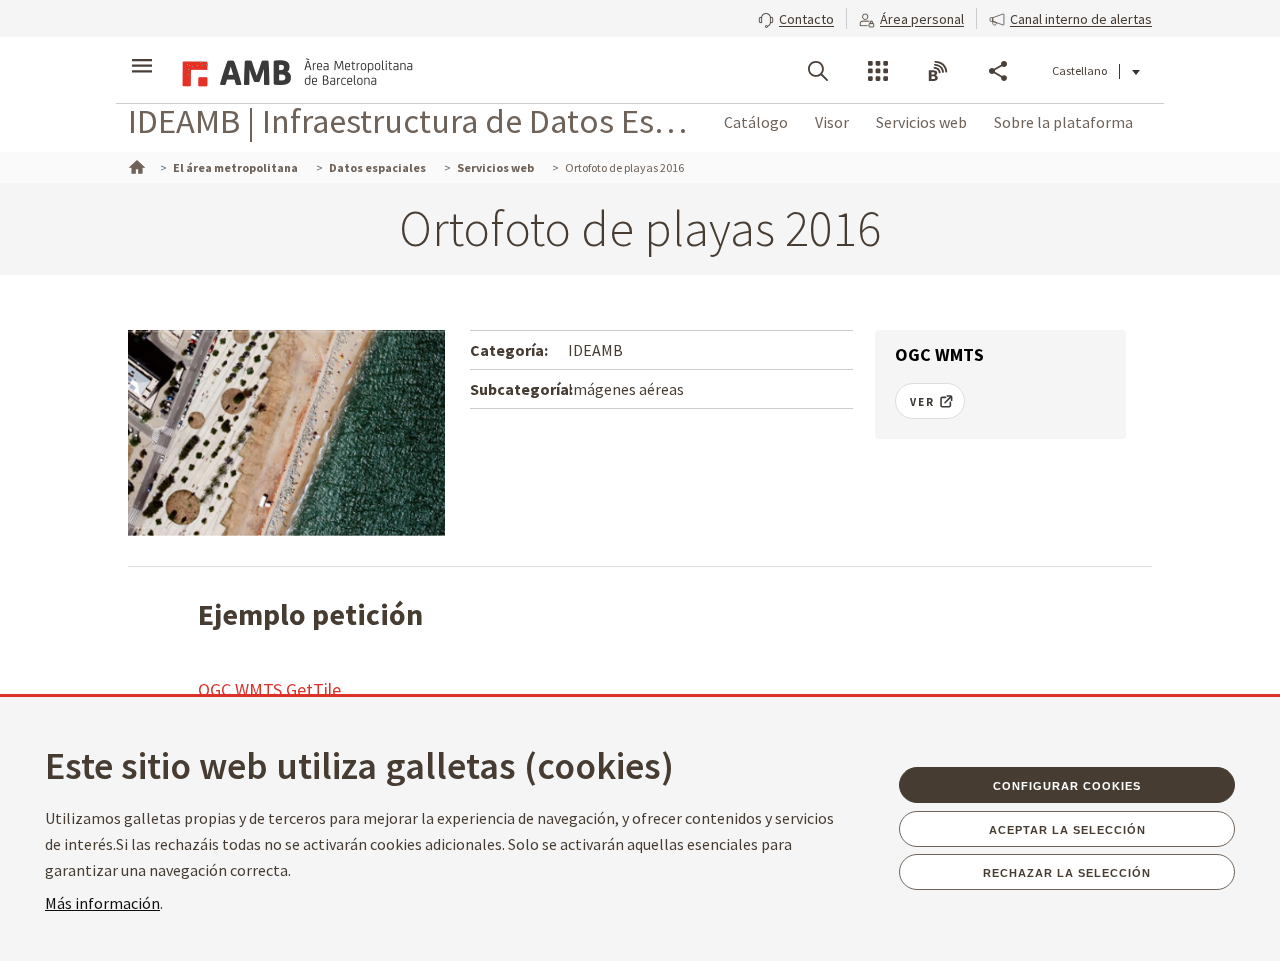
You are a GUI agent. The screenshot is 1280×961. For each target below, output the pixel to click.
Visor (832, 122)
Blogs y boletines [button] (938, 71)
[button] (796, 17)
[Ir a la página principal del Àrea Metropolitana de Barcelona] (294, 70)
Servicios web (921, 122)
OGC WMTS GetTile (269, 689)
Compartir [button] (998, 71)
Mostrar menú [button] (142, 53)
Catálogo (756, 122)
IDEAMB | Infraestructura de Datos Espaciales (409, 120)
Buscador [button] (818, 71)
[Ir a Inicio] (135, 165)
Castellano (1079, 70)
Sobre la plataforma (1063, 122)
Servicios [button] (878, 71)
